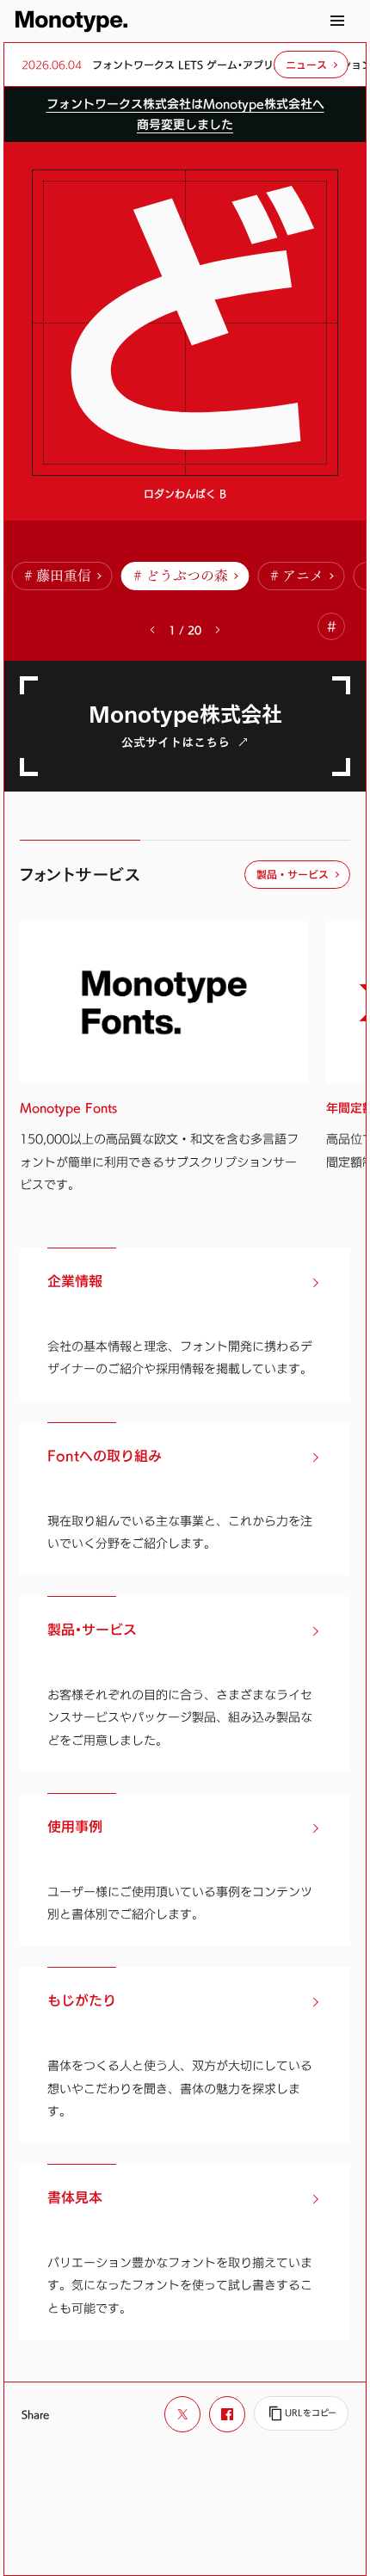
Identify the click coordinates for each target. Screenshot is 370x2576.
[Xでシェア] (182, 2414)
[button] (218, 630)
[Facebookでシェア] (227, 2414)
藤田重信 (64, 576)
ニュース (306, 65)
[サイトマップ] (337, 21)
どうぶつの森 (187, 576)
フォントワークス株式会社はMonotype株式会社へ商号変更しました (185, 114)
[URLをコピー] (301, 2413)
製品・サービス (293, 874)
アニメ (303, 576)
